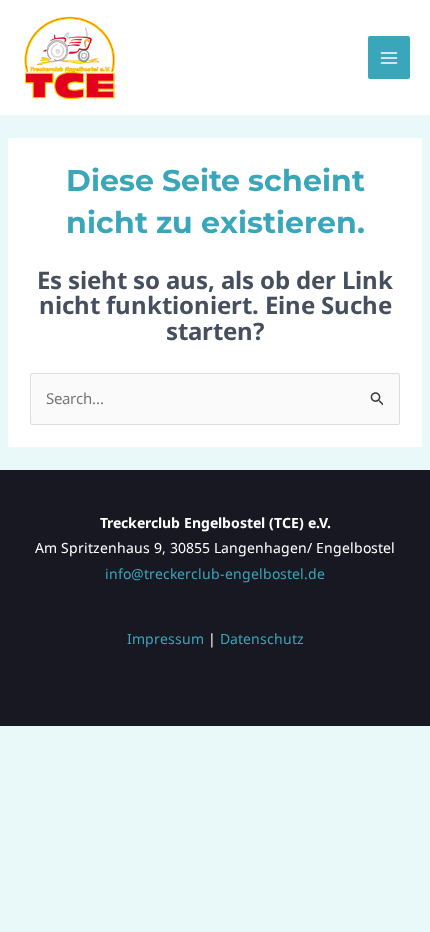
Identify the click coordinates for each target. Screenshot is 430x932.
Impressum (165, 638)
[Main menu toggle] (389, 57)
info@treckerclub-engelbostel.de (215, 573)
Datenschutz (262, 638)
